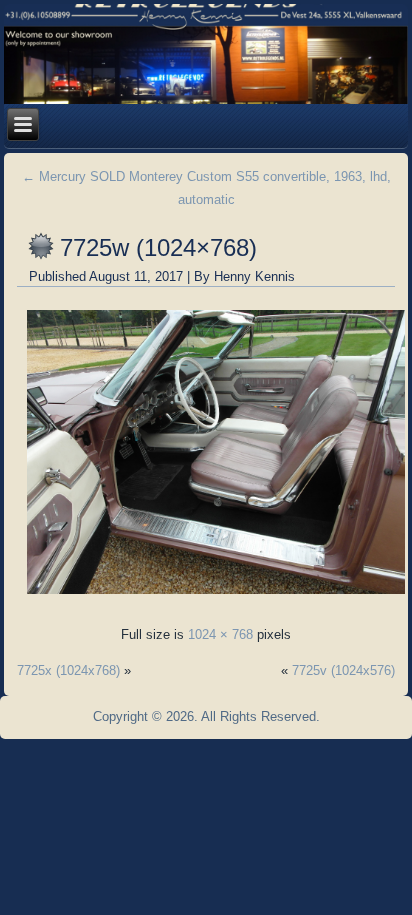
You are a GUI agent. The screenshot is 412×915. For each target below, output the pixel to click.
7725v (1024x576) (343, 670)
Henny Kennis (254, 276)
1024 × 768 (220, 634)
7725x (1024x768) (68, 670)
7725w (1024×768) (158, 247)
